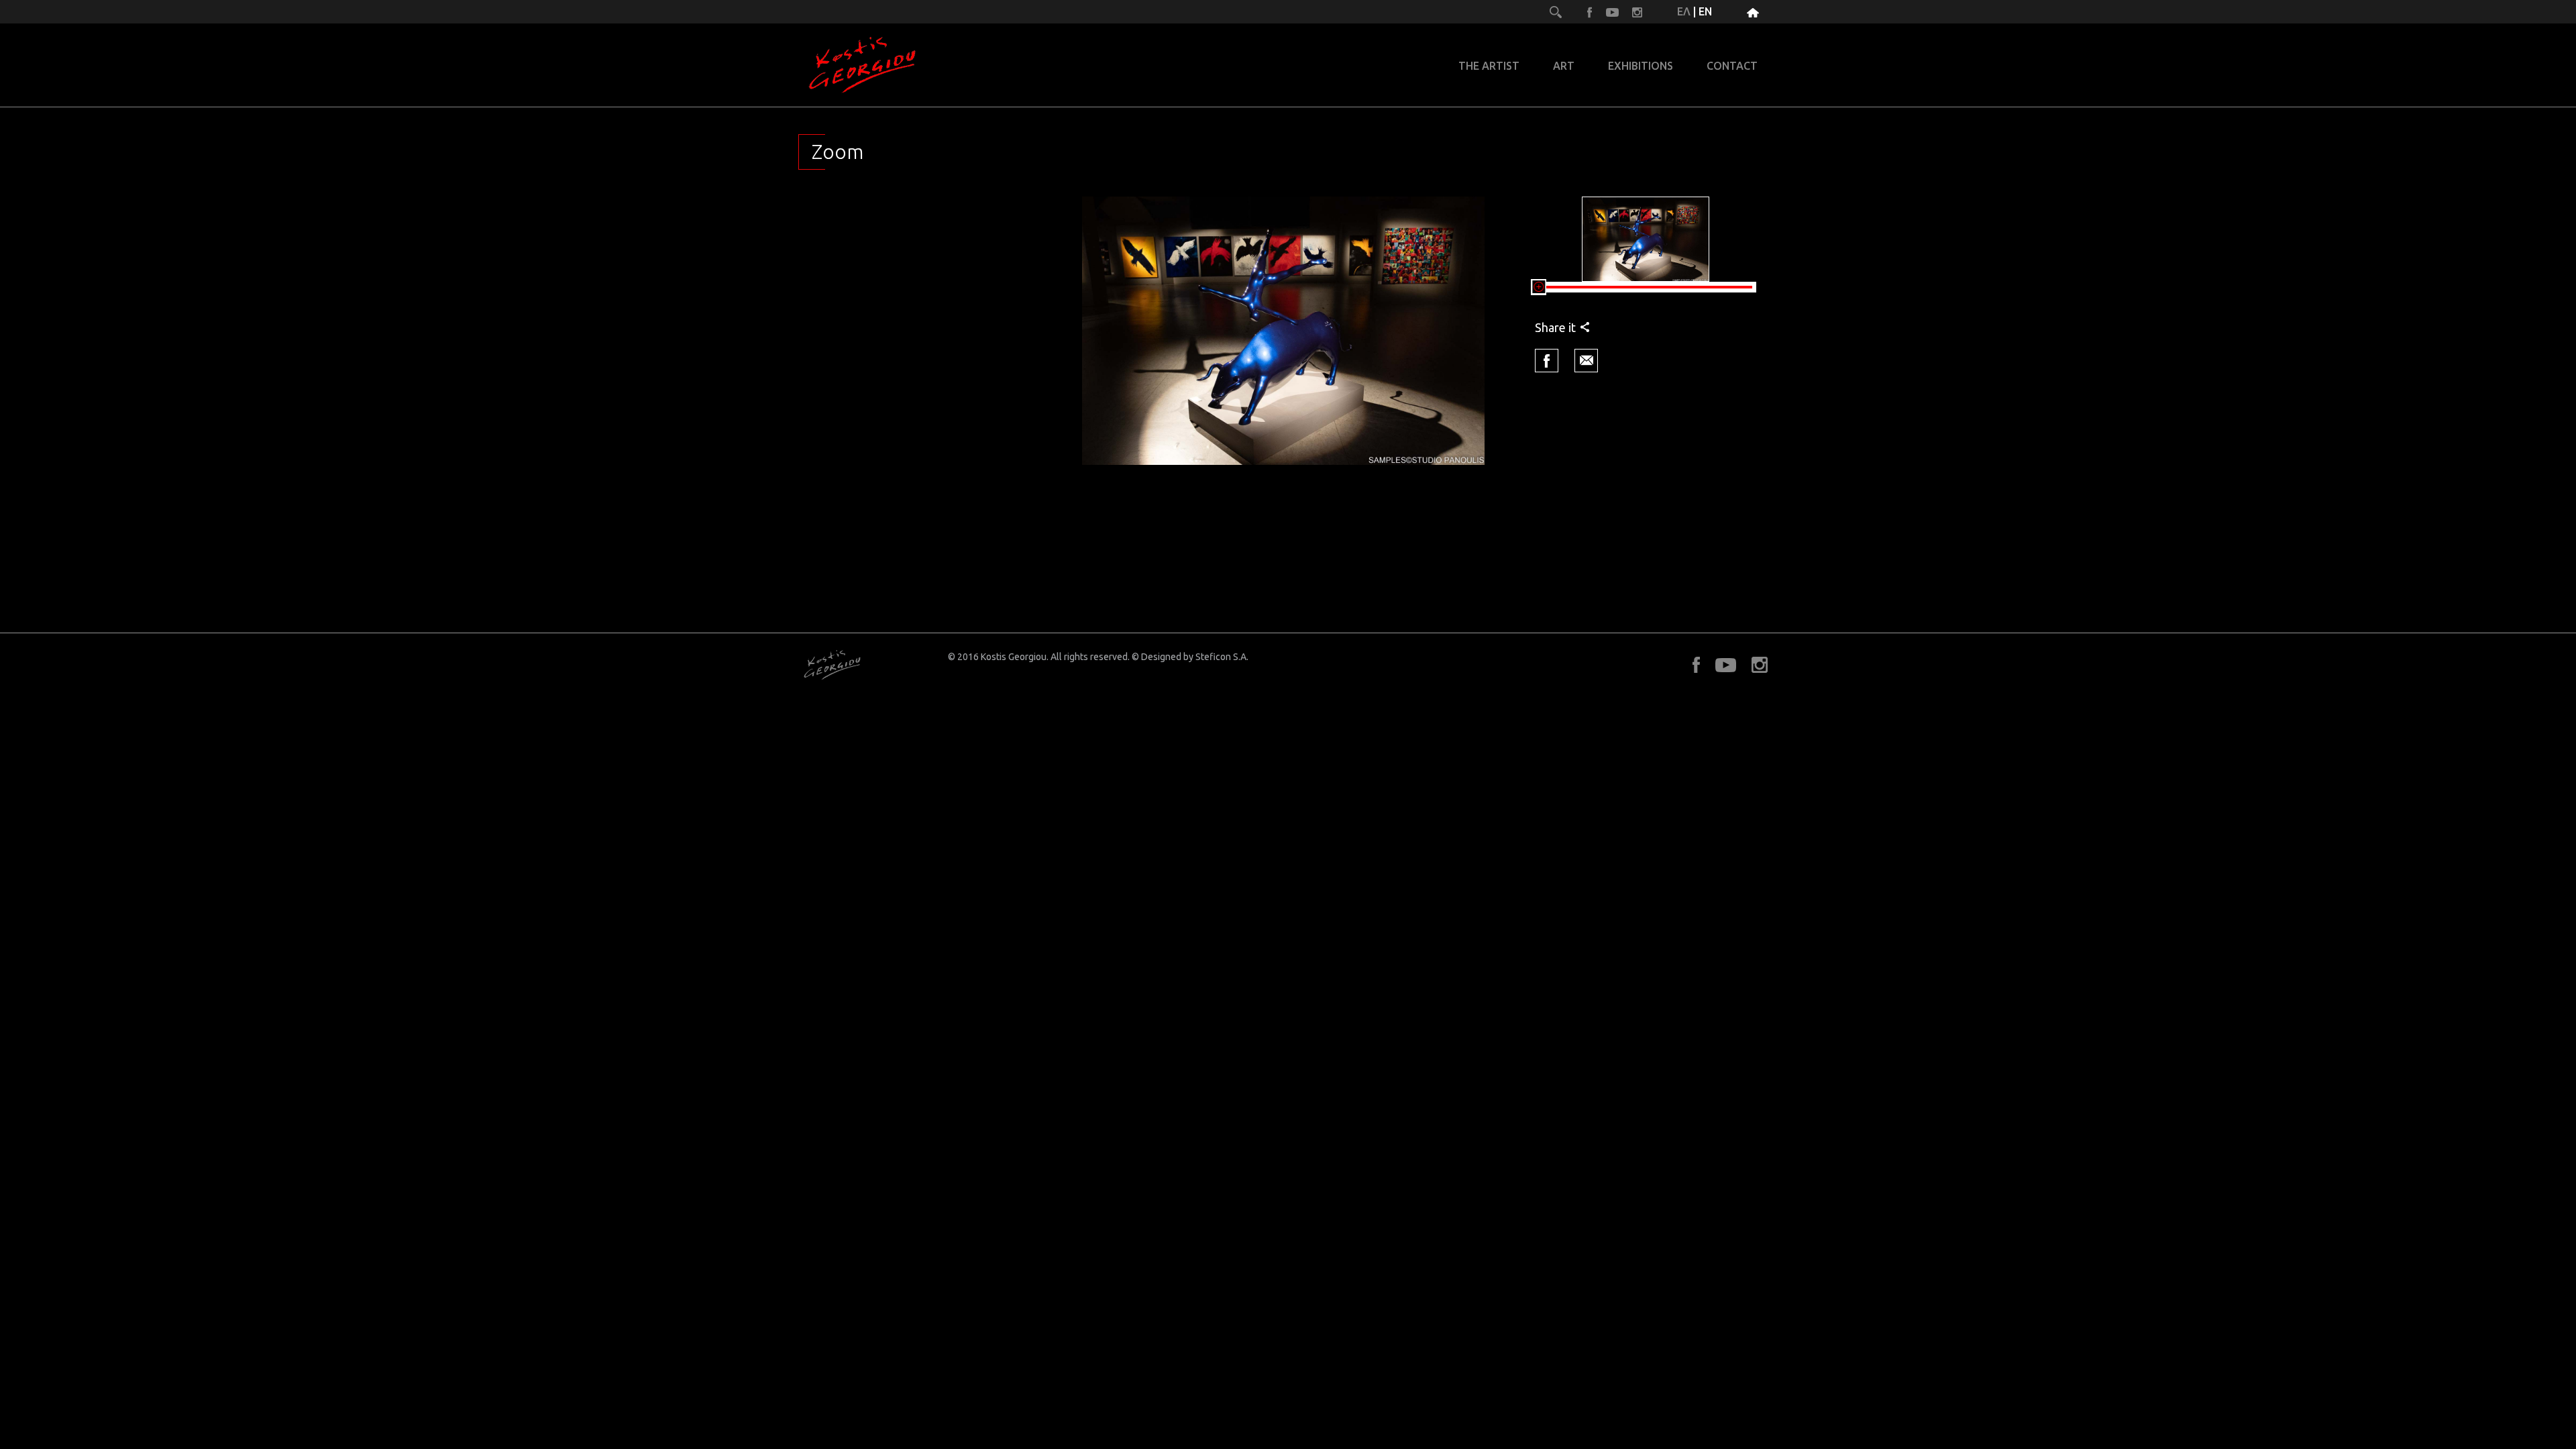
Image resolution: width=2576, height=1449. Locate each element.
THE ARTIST (1489, 66)
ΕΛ (1684, 11)
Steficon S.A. (1222, 657)
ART (1564, 66)
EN (1705, 11)
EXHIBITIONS (1641, 66)
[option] (1283, 331)
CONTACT (1732, 66)
